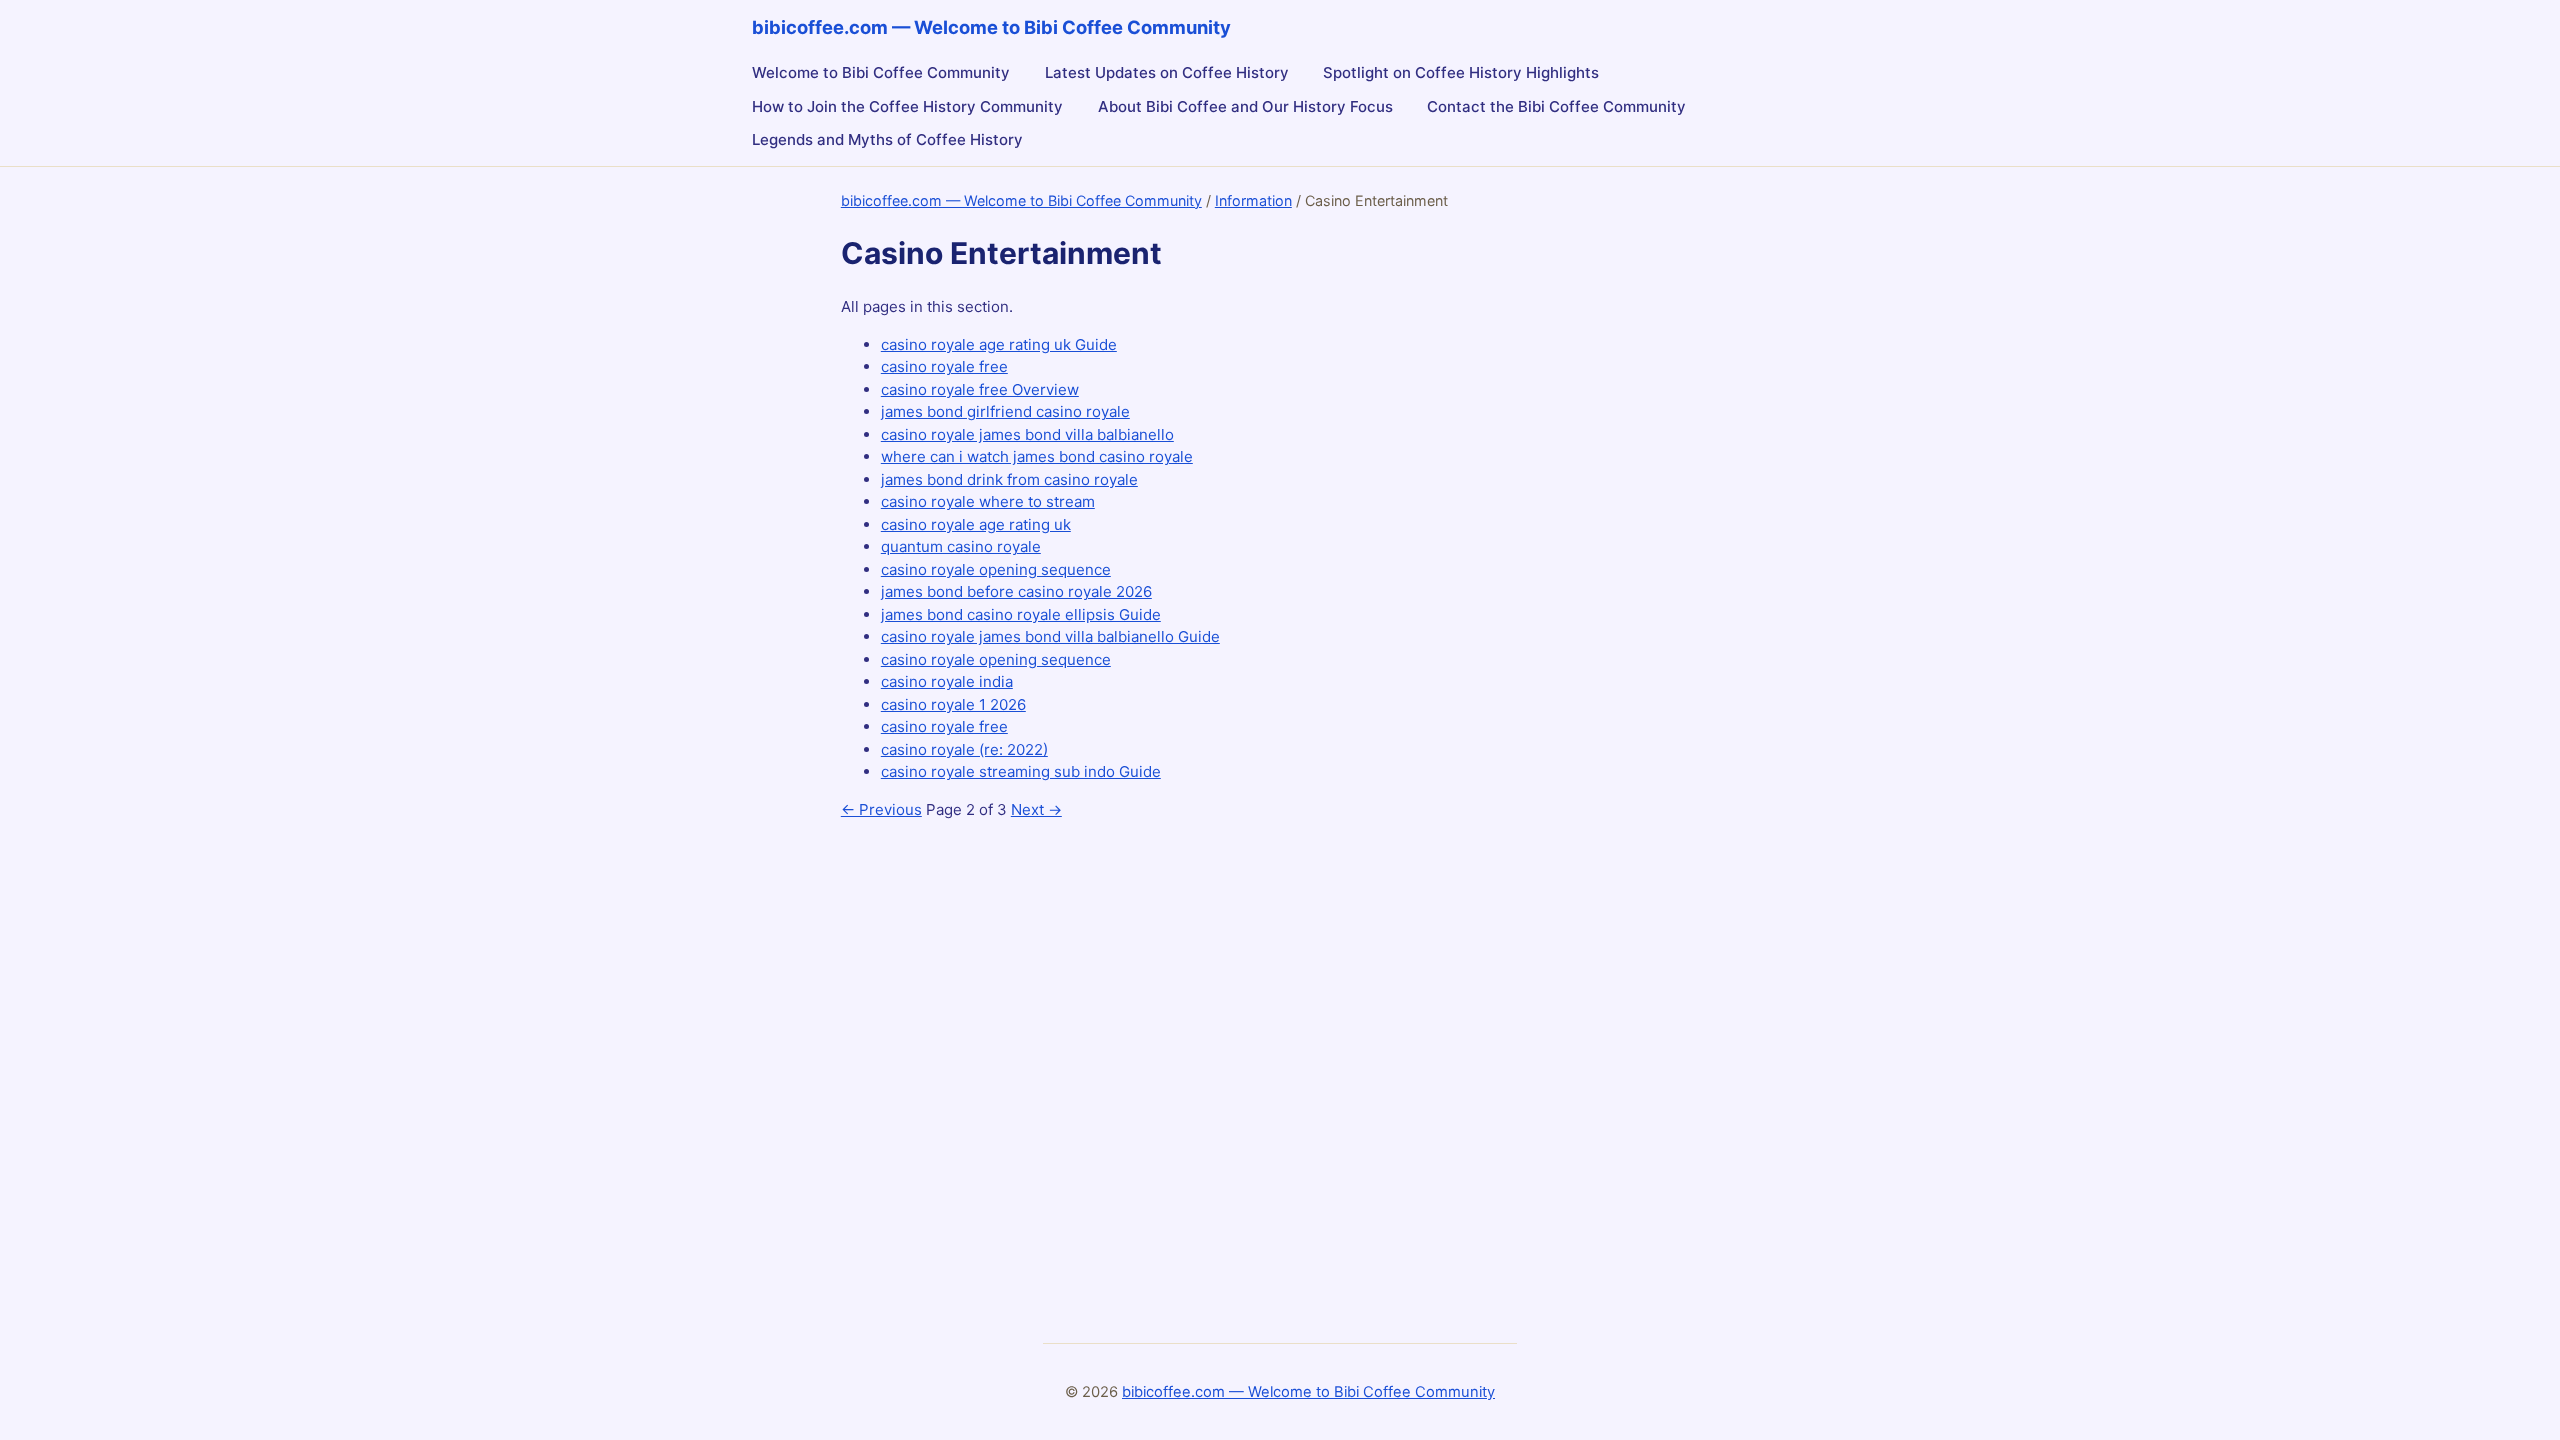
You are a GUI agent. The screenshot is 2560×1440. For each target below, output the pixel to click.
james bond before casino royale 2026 (1016, 591)
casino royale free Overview (980, 389)
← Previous (881, 809)
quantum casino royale (961, 546)
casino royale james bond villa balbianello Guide (1050, 636)
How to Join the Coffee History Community (907, 106)
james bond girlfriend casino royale (1005, 411)
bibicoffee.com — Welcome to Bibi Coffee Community (1021, 200)
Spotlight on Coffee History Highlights (1461, 72)
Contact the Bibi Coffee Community (1556, 106)
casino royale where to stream (988, 501)
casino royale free (944, 366)
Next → (1036, 809)
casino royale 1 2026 (953, 704)
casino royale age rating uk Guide (999, 344)
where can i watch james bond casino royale (1037, 456)
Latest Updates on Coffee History (1167, 72)
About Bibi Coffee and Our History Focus (1245, 106)
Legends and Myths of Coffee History (887, 139)
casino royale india (947, 681)
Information (1253, 200)
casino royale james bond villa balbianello (1027, 434)
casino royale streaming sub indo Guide (1021, 771)
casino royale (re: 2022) (964, 749)
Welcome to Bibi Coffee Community (881, 72)
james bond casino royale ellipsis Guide (1021, 614)
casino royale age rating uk (976, 524)
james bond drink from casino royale (1009, 479)
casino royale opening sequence (996, 569)
